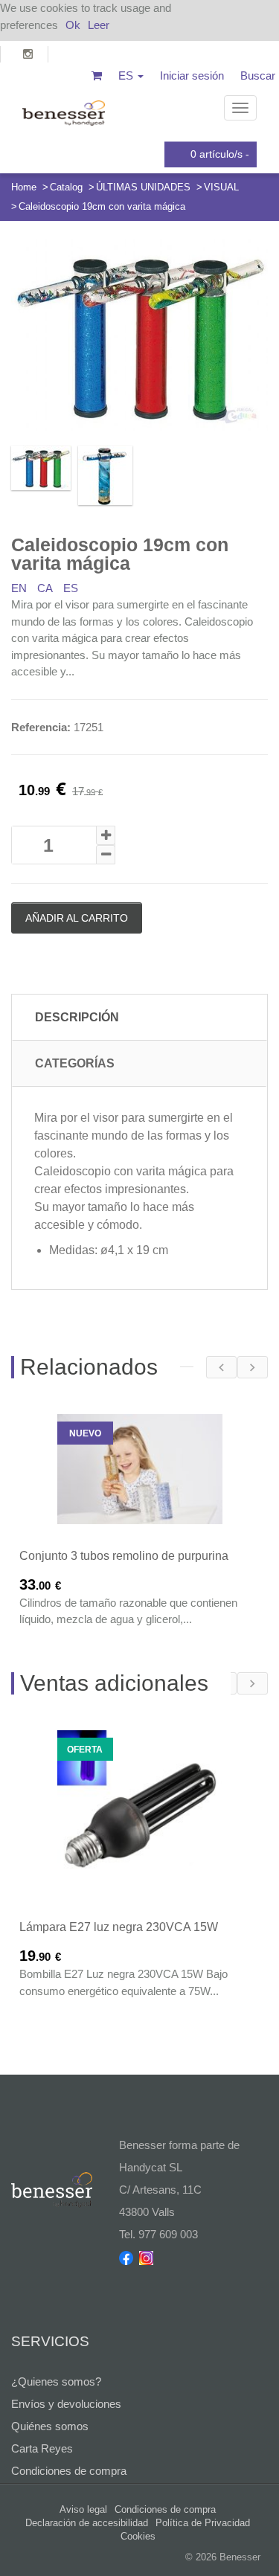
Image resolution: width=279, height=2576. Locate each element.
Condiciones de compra (69, 2471)
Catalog (66, 187)
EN (19, 588)
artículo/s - (220, 154)
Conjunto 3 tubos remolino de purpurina (124, 1556)
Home (24, 187)
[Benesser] (64, 108)
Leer (99, 25)
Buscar (258, 76)
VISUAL (221, 187)
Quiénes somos (50, 2426)
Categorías (75, 1063)
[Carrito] (97, 76)
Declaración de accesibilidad (87, 2523)
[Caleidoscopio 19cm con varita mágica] (139, 335)
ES (71, 588)
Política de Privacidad (203, 2523)
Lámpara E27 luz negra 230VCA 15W (119, 1927)
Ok (73, 25)
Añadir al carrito (77, 918)
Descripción (77, 1017)
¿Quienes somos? (56, 2381)
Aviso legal (83, 2509)
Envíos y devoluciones (66, 2404)
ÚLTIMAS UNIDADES (143, 187)
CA (45, 588)
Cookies (138, 2536)
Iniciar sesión (192, 76)
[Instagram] (24, 54)
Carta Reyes (42, 2448)
